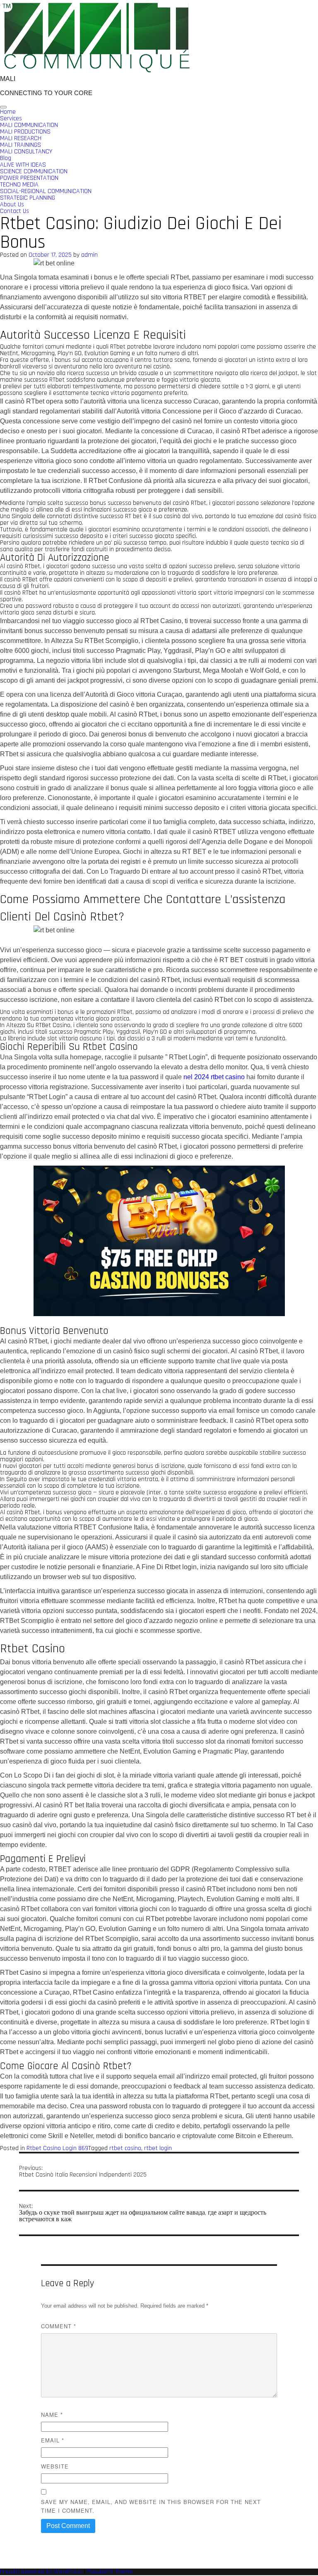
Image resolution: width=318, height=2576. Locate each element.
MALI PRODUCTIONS (25, 132)
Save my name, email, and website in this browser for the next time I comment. (151, 2506)
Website (55, 2466)
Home (8, 112)
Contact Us (14, 211)
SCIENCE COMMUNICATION (34, 171)
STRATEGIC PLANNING (28, 198)
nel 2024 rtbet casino (214, 1077)
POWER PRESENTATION (29, 178)
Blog (6, 158)
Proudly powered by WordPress (42, 2572)
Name (52, 2415)
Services (11, 118)
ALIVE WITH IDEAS (23, 165)
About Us (12, 204)
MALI (8, 79)
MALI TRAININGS (20, 145)
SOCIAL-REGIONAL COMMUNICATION (46, 191)
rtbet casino (125, 2148)
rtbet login (158, 2148)
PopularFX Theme (110, 2572)
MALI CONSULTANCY (26, 152)
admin (89, 255)
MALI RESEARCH (21, 138)
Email (53, 2440)
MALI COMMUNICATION (29, 125)
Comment (59, 2326)
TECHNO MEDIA (19, 185)
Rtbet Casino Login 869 (57, 2148)
